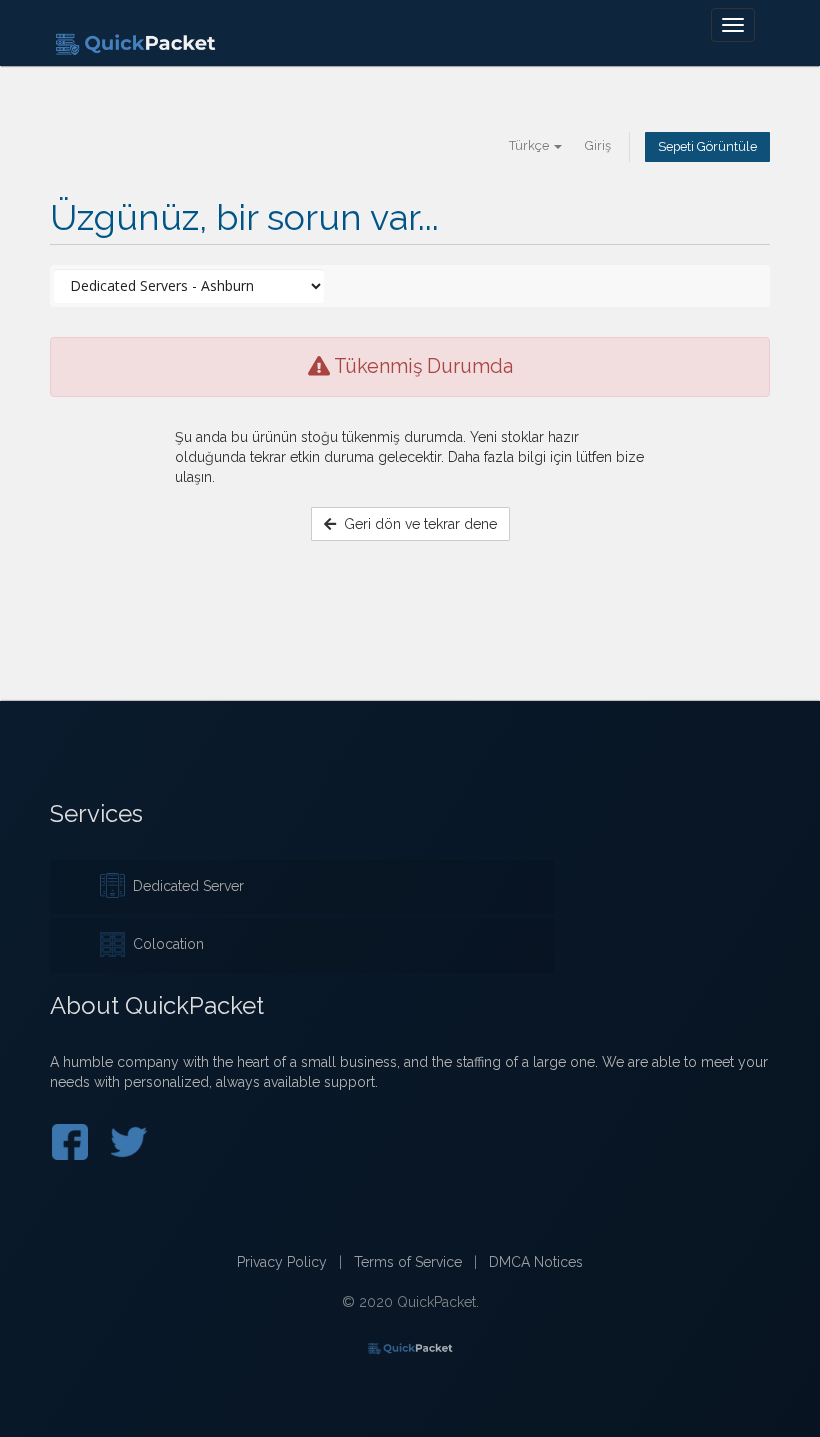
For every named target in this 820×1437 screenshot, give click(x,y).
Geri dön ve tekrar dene (416, 524)
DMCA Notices (536, 1262)
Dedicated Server (184, 886)
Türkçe (530, 145)
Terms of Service (408, 1262)
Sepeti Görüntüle (707, 146)
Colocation (164, 944)
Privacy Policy (282, 1262)
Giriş (598, 145)
